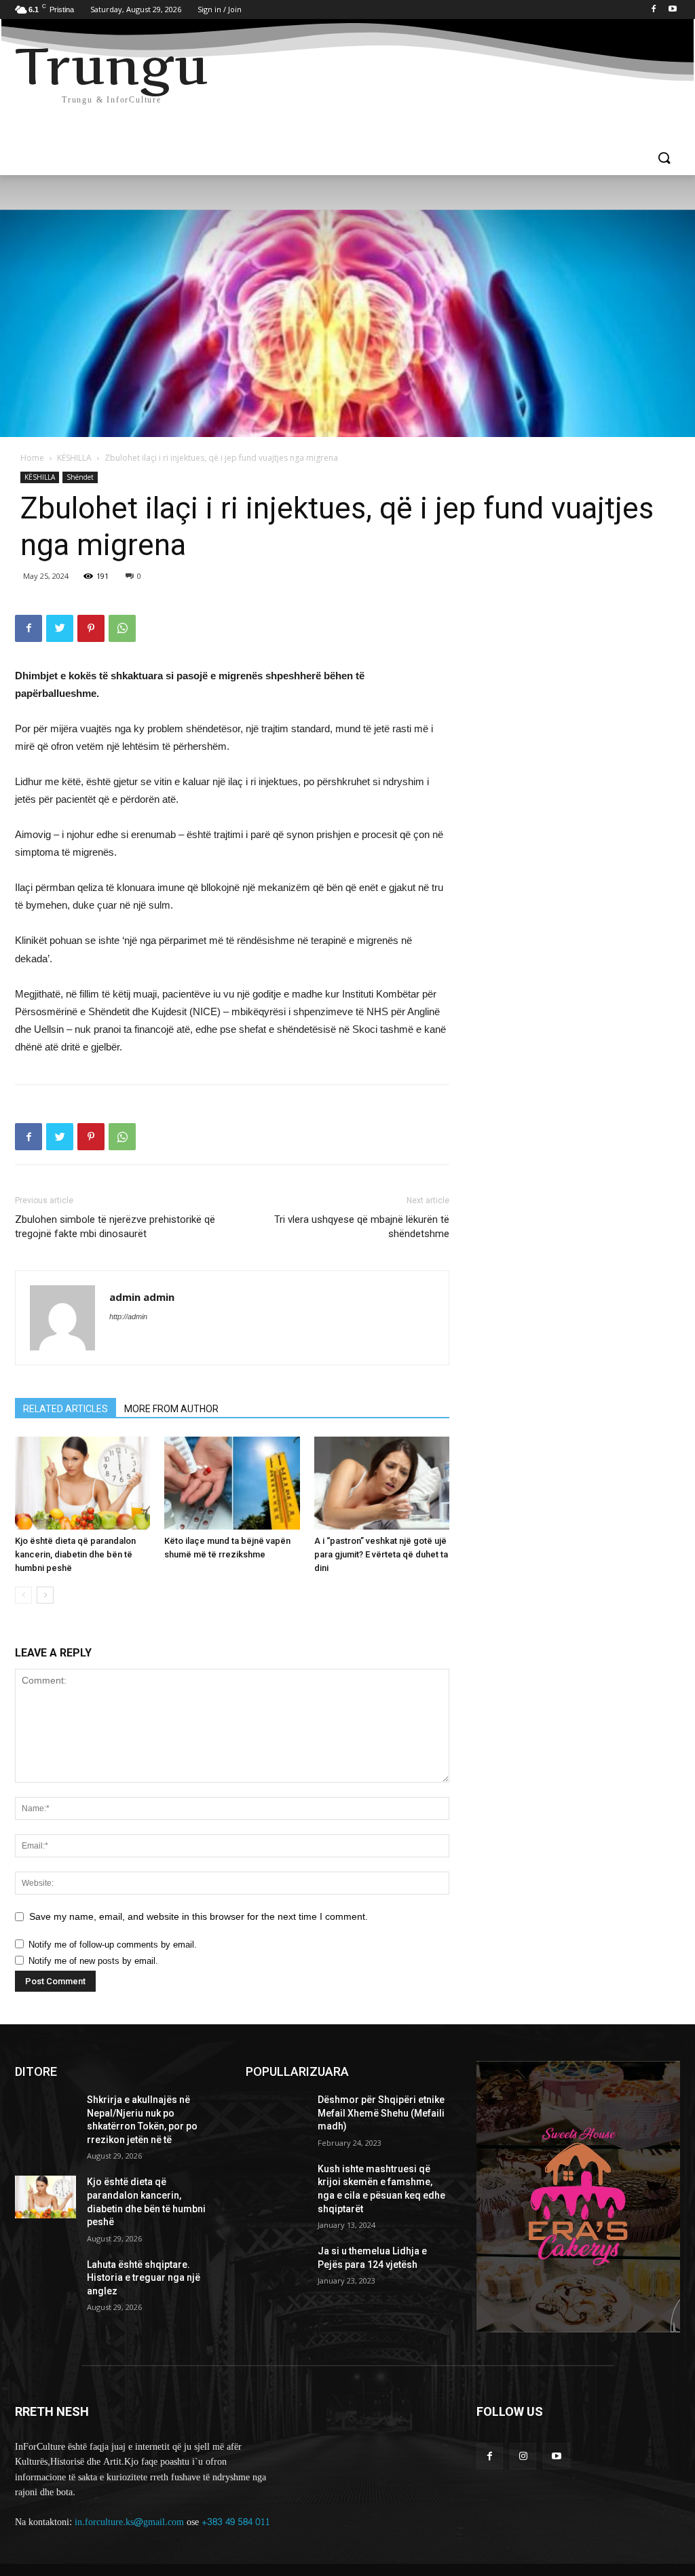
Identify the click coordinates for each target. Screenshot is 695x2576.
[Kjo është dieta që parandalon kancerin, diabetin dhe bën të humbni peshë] (82, 1483)
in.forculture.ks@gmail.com (129, 2522)
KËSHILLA (74, 458)
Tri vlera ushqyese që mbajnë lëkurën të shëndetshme (362, 1227)
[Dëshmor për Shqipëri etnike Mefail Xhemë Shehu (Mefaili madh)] (276, 2115)
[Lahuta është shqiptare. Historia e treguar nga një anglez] (45, 2280)
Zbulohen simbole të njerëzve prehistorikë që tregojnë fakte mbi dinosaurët (115, 1227)
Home (32, 458)
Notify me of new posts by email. (93, 1961)
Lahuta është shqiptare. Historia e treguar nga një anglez (144, 2278)
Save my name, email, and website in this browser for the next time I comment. (199, 1916)
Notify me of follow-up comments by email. (113, 1945)
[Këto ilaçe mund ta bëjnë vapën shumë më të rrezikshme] (232, 1483)
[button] (664, 159)
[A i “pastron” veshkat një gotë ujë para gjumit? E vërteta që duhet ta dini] (382, 1483)
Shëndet (80, 477)
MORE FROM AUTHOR (171, 1409)
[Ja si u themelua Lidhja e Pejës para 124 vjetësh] (276, 2266)
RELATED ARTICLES (65, 1409)
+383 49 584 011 (236, 2522)
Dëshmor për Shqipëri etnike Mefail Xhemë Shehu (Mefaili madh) (381, 2113)
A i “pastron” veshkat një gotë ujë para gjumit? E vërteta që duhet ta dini (381, 1554)
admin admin (142, 1297)
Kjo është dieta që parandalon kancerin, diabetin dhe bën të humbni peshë (75, 1554)
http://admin (128, 1317)
